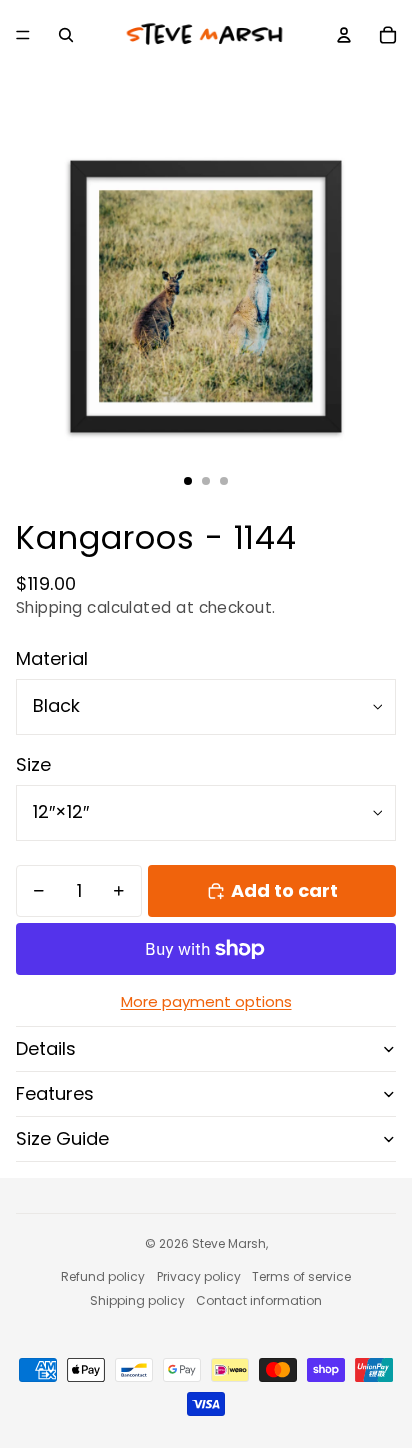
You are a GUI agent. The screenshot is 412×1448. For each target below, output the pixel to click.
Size (33, 764)
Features (55, 1093)
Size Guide (62, 1138)
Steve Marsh (229, 1243)
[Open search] (66, 35)
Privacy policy (199, 1276)
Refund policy (103, 1276)
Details (46, 1048)
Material (52, 658)
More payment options (206, 1001)
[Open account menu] (344, 35)
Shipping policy (137, 1300)
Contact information (259, 1300)
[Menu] (23, 35)
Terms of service (301, 1276)
